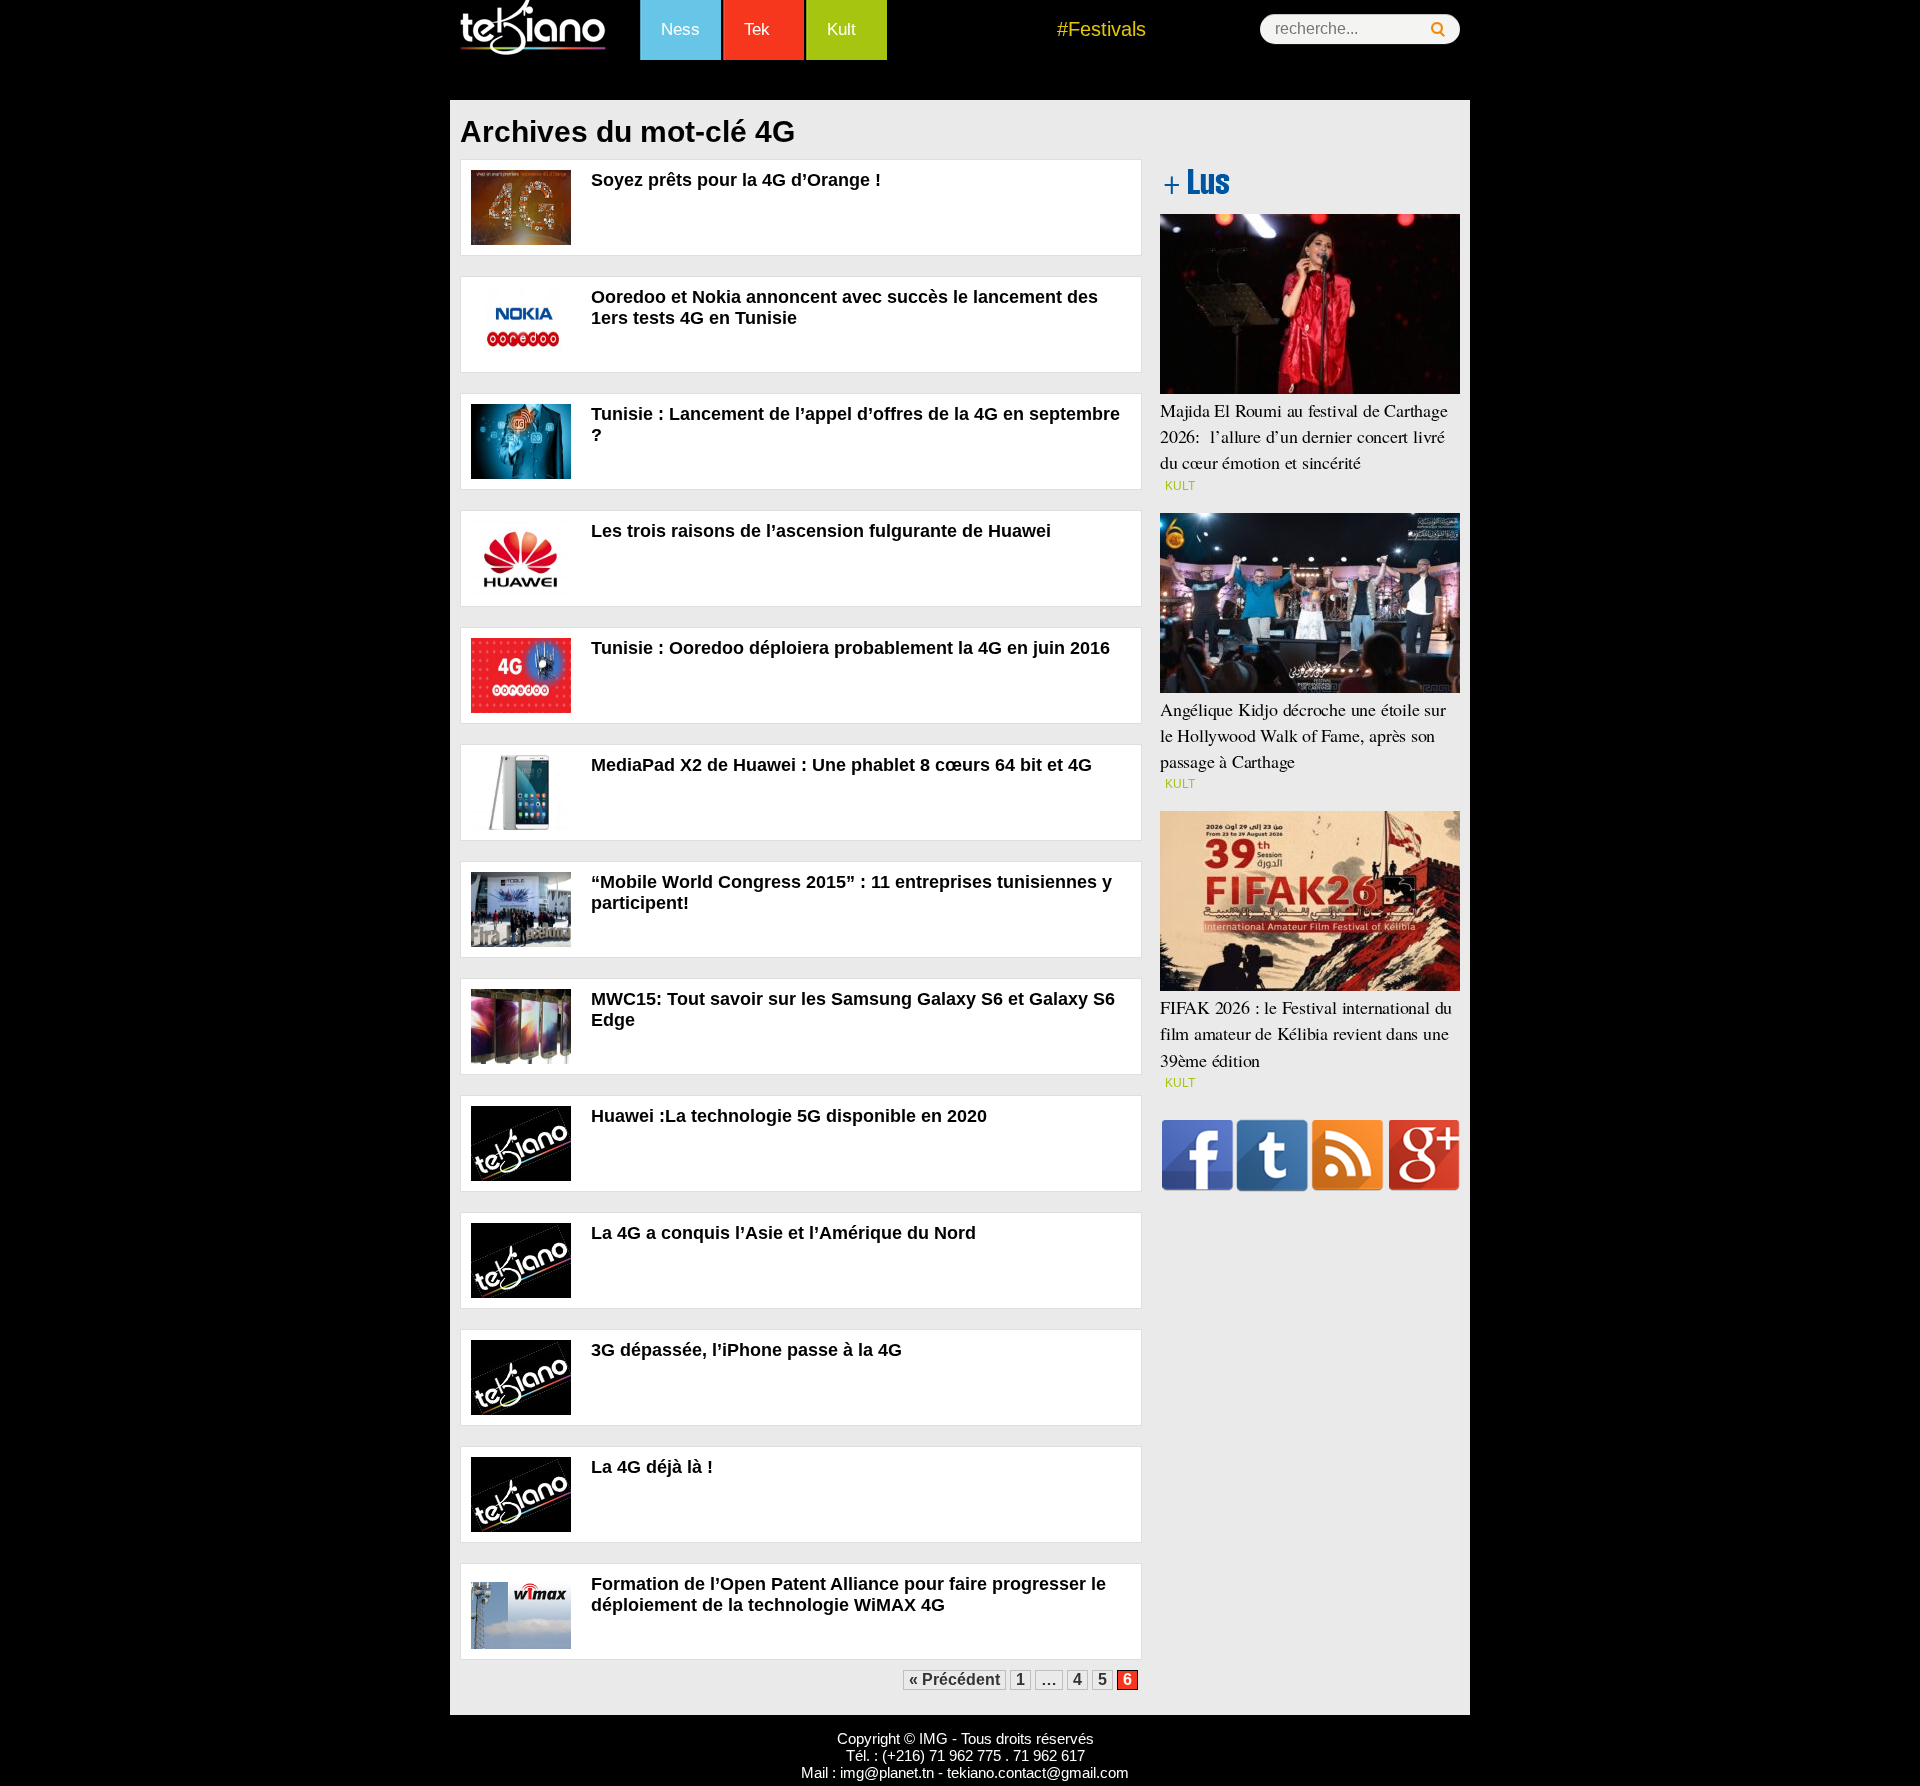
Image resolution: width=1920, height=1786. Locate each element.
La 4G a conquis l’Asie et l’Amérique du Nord (783, 1233)
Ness (680, 29)
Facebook (1197, 1155)
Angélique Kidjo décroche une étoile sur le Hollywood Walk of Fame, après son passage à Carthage (1303, 735)
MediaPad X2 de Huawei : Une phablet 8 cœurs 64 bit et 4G (841, 765)
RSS (1347, 1155)
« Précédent (954, 1679)
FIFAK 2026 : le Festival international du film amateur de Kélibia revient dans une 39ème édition (1306, 1033)
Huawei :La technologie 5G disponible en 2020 (789, 1116)
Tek (757, 29)
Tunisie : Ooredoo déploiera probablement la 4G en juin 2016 (850, 648)
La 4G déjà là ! (652, 1467)
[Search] (1438, 29)
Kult (841, 29)
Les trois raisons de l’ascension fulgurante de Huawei (821, 531)
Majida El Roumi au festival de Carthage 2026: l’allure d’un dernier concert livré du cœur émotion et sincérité (1304, 436)
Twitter (1272, 1155)
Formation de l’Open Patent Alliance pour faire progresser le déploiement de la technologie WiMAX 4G (848, 1594)
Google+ (1424, 1155)
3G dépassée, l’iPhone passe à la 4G (746, 1350)
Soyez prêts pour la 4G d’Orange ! (736, 180)
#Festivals (1101, 29)
